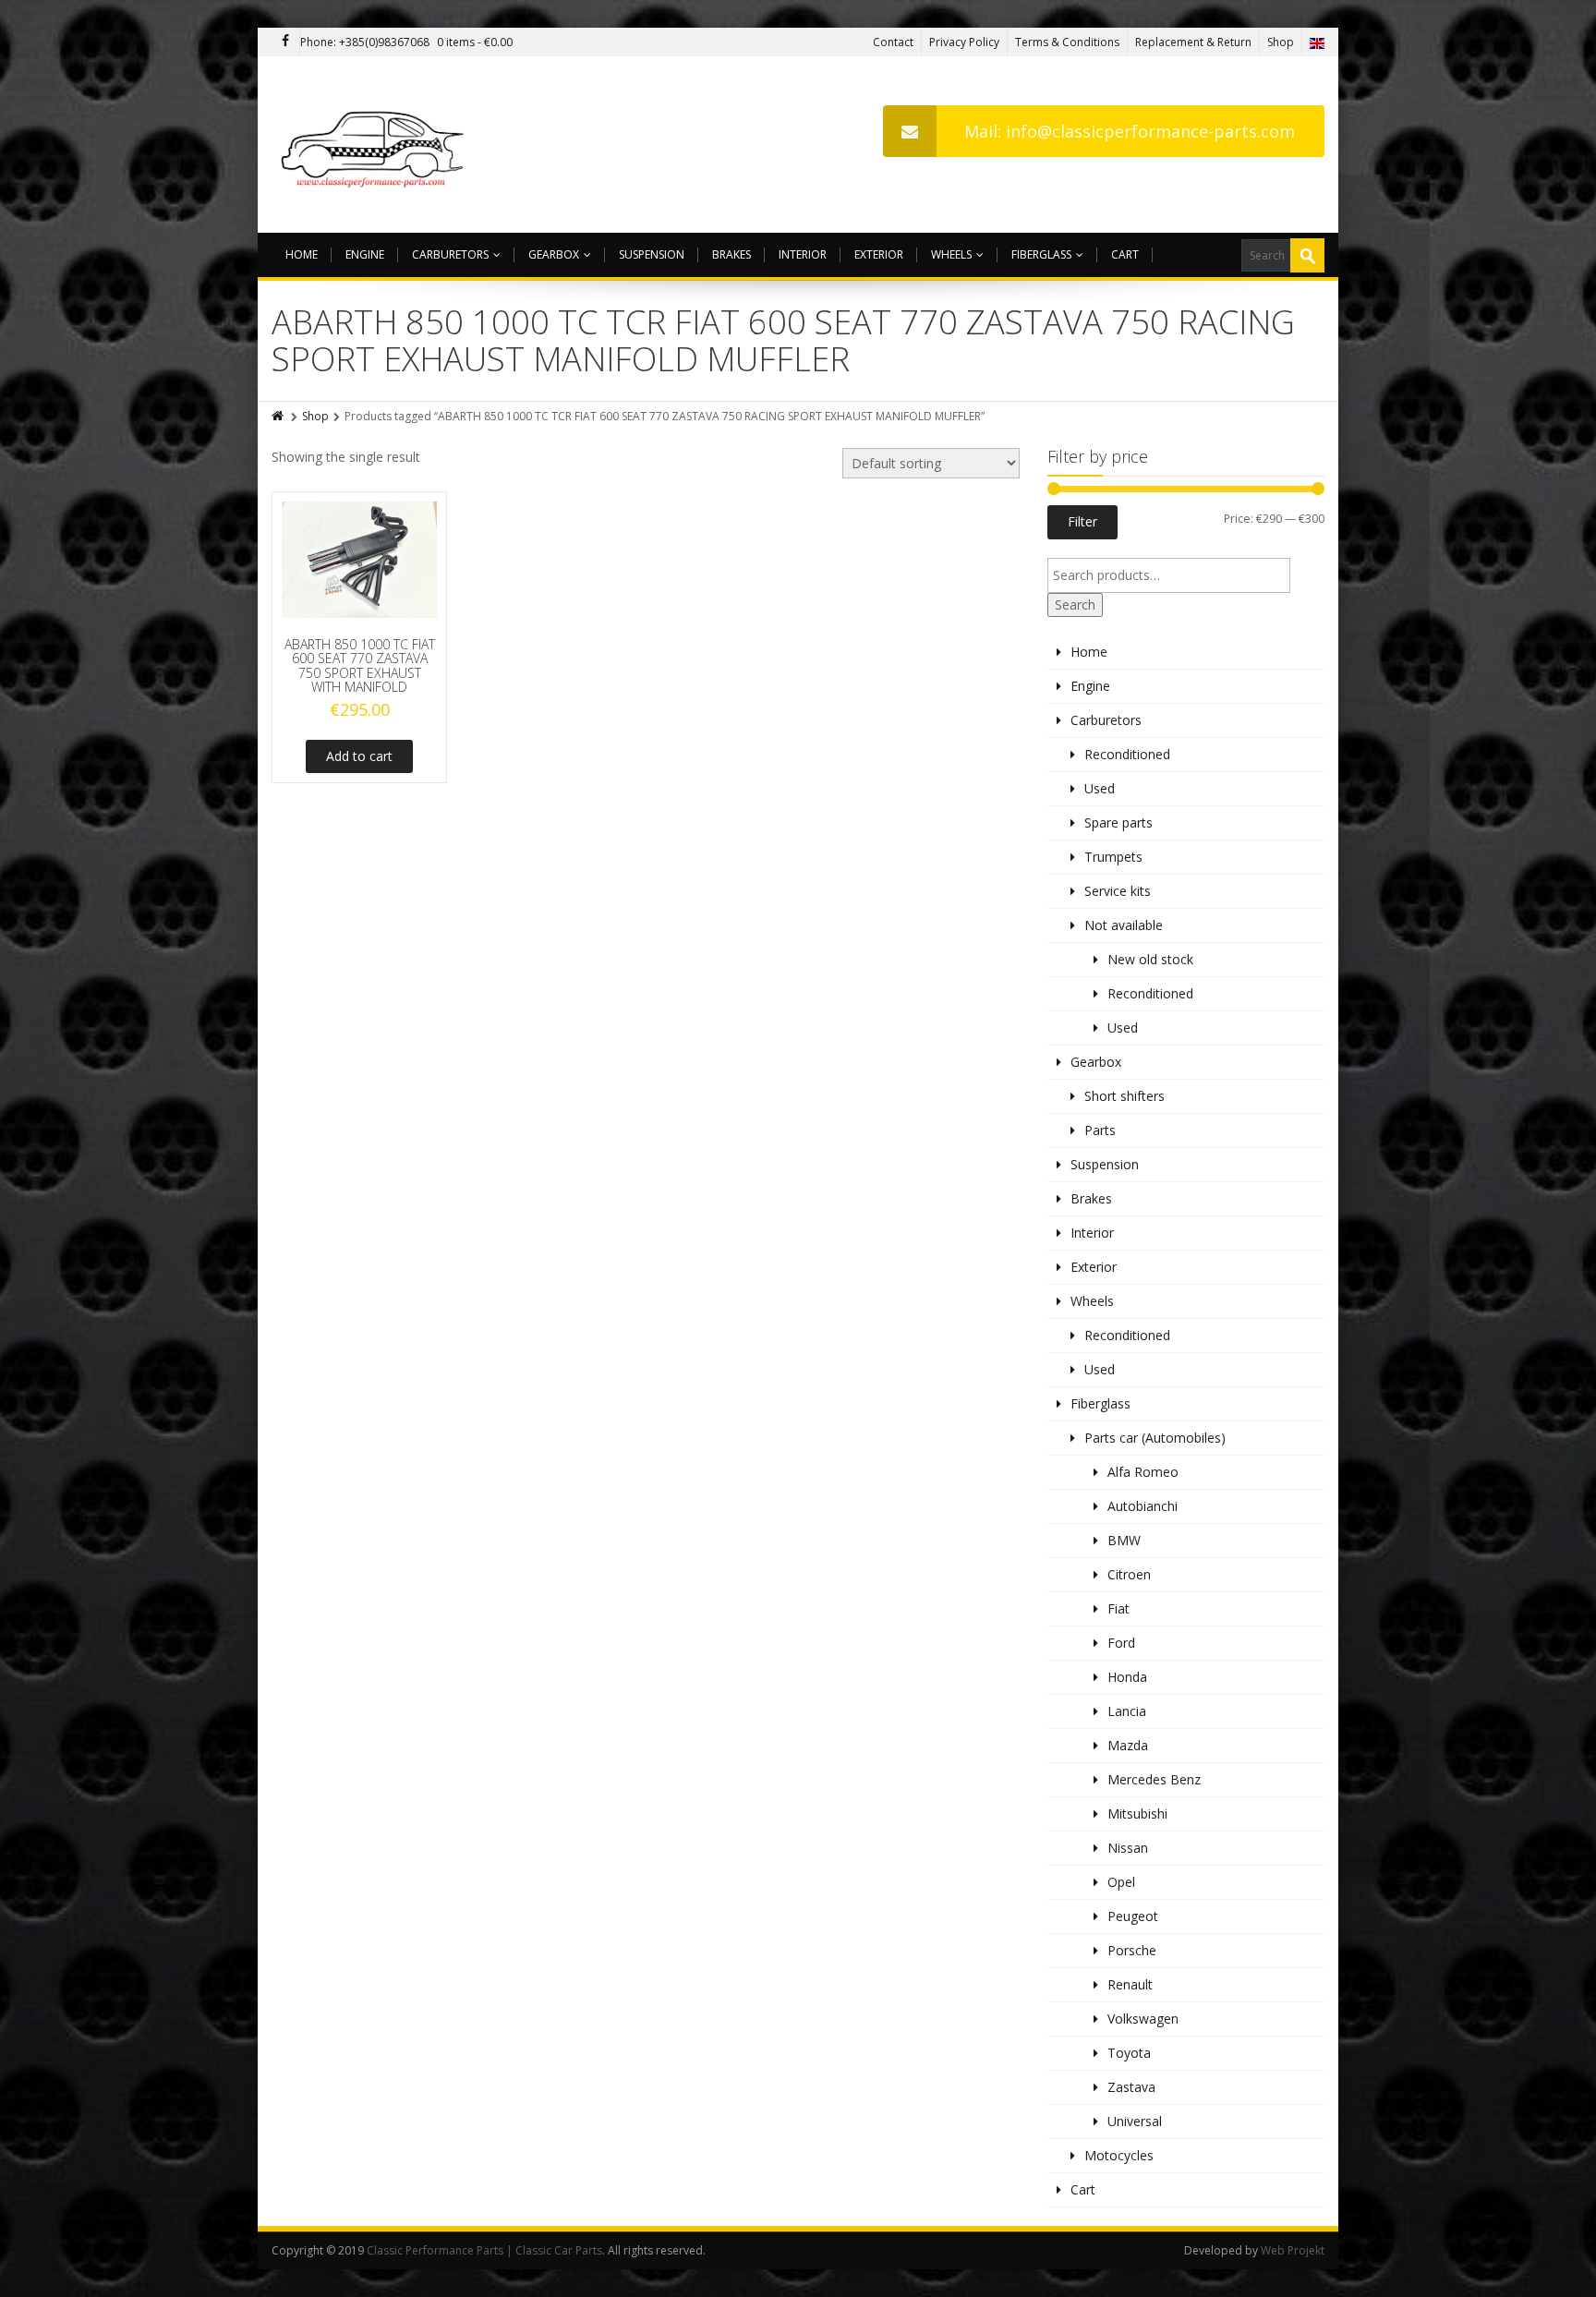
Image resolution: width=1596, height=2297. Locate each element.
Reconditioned (1127, 754)
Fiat (1118, 1608)
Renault (1130, 1984)
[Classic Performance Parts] (376, 145)
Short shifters (1124, 1096)
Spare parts (1118, 822)
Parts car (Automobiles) (1155, 1438)
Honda (1127, 1677)
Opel (1121, 1882)
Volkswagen (1143, 2019)
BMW (1124, 1540)
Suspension (652, 254)
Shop (1281, 42)
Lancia (1127, 1711)
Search (1075, 604)
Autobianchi (1143, 1506)
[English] (1317, 42)
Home (302, 254)
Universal (1135, 2121)
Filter (1082, 521)
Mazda (1128, 1745)
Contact (893, 42)
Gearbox (554, 254)
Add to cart (359, 756)
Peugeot (1133, 1916)
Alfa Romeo (1143, 1472)
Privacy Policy (964, 42)
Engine (365, 254)
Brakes (731, 254)
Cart (1125, 254)
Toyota (1129, 2053)
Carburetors (450, 254)
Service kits (1118, 891)
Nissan (1128, 1848)
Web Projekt (1293, 2250)
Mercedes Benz (1154, 1779)
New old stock (1150, 959)
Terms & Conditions (1067, 42)
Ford (1121, 1643)
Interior (803, 254)
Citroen (1129, 1574)
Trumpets (1113, 857)
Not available (1124, 925)
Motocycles (1119, 2155)
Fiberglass (1041, 254)
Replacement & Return (1193, 42)
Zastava (1131, 2087)
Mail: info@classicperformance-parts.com (1130, 131)
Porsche (1132, 1950)
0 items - (475, 42)
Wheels (951, 254)
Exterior (879, 254)
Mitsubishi (1137, 1813)
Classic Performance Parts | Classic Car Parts (484, 2250)
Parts (1100, 1130)
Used (1100, 788)
